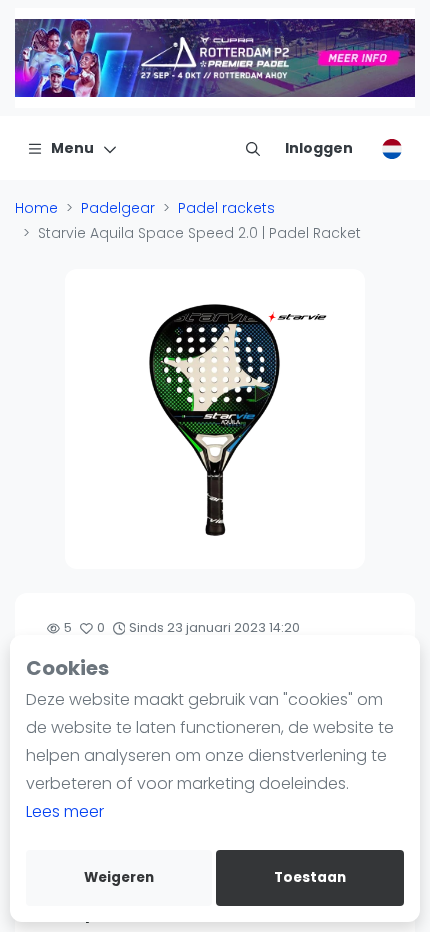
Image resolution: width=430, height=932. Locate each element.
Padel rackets (226, 208)
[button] (82, 419)
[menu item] (253, 148)
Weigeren (119, 877)
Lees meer (65, 811)
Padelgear (118, 208)
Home (36, 208)
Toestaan (310, 877)
